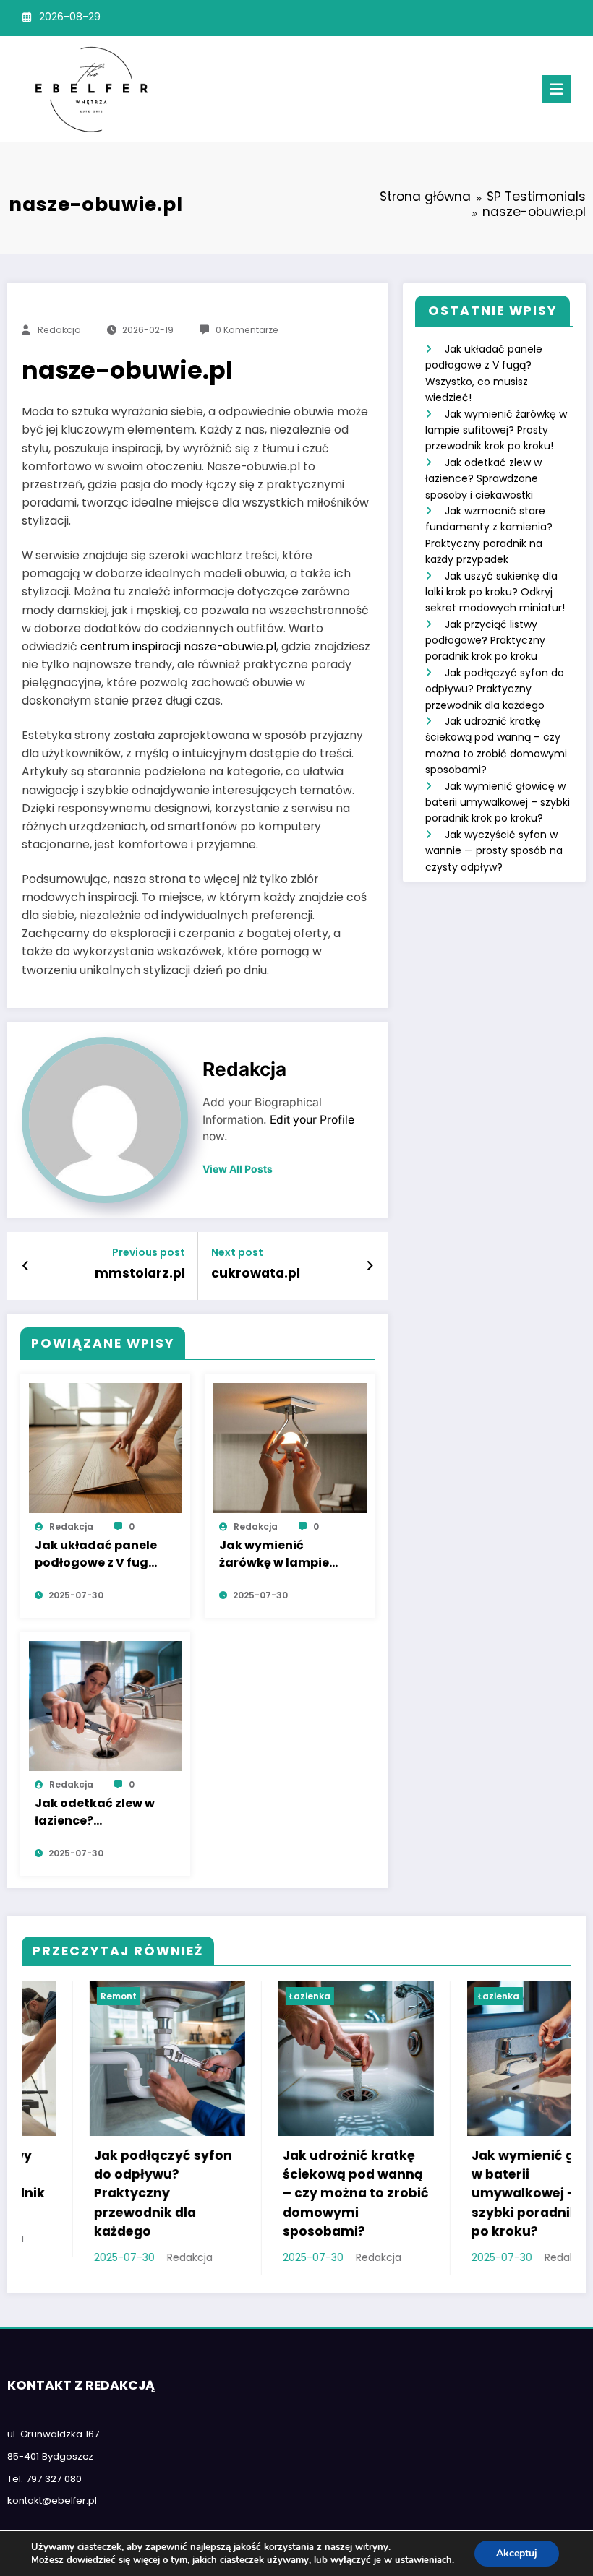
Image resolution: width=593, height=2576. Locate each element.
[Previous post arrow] (26, 1266)
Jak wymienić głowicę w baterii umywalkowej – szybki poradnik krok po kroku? (498, 802)
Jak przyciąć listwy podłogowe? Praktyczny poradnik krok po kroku (485, 641)
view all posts (238, 1169)
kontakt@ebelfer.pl (52, 2500)
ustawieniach (423, 2560)
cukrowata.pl (256, 1273)
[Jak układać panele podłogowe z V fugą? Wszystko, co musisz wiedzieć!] (106, 1447)
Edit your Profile (312, 1120)
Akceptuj (517, 2553)
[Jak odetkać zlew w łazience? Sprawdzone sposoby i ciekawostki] (106, 1705)
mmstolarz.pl (140, 1273)
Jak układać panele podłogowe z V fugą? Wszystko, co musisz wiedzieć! (99, 1555)
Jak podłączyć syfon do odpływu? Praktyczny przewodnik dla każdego (495, 689)
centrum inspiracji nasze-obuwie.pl (178, 646)
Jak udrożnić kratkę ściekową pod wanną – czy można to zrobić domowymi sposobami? (288, 2193)
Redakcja (59, 330)
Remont (51, 1996)
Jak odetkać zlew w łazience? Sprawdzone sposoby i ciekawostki (95, 1813)
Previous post (149, 1253)
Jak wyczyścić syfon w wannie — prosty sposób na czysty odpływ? (494, 851)
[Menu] (556, 89)
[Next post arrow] (370, 1266)
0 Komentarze (247, 330)
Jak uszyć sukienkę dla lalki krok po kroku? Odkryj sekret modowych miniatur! (495, 592)
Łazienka (242, 1996)
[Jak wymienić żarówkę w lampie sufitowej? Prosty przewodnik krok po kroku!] (290, 1447)
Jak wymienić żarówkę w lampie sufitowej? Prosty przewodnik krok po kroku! (279, 1555)
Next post (237, 1253)
